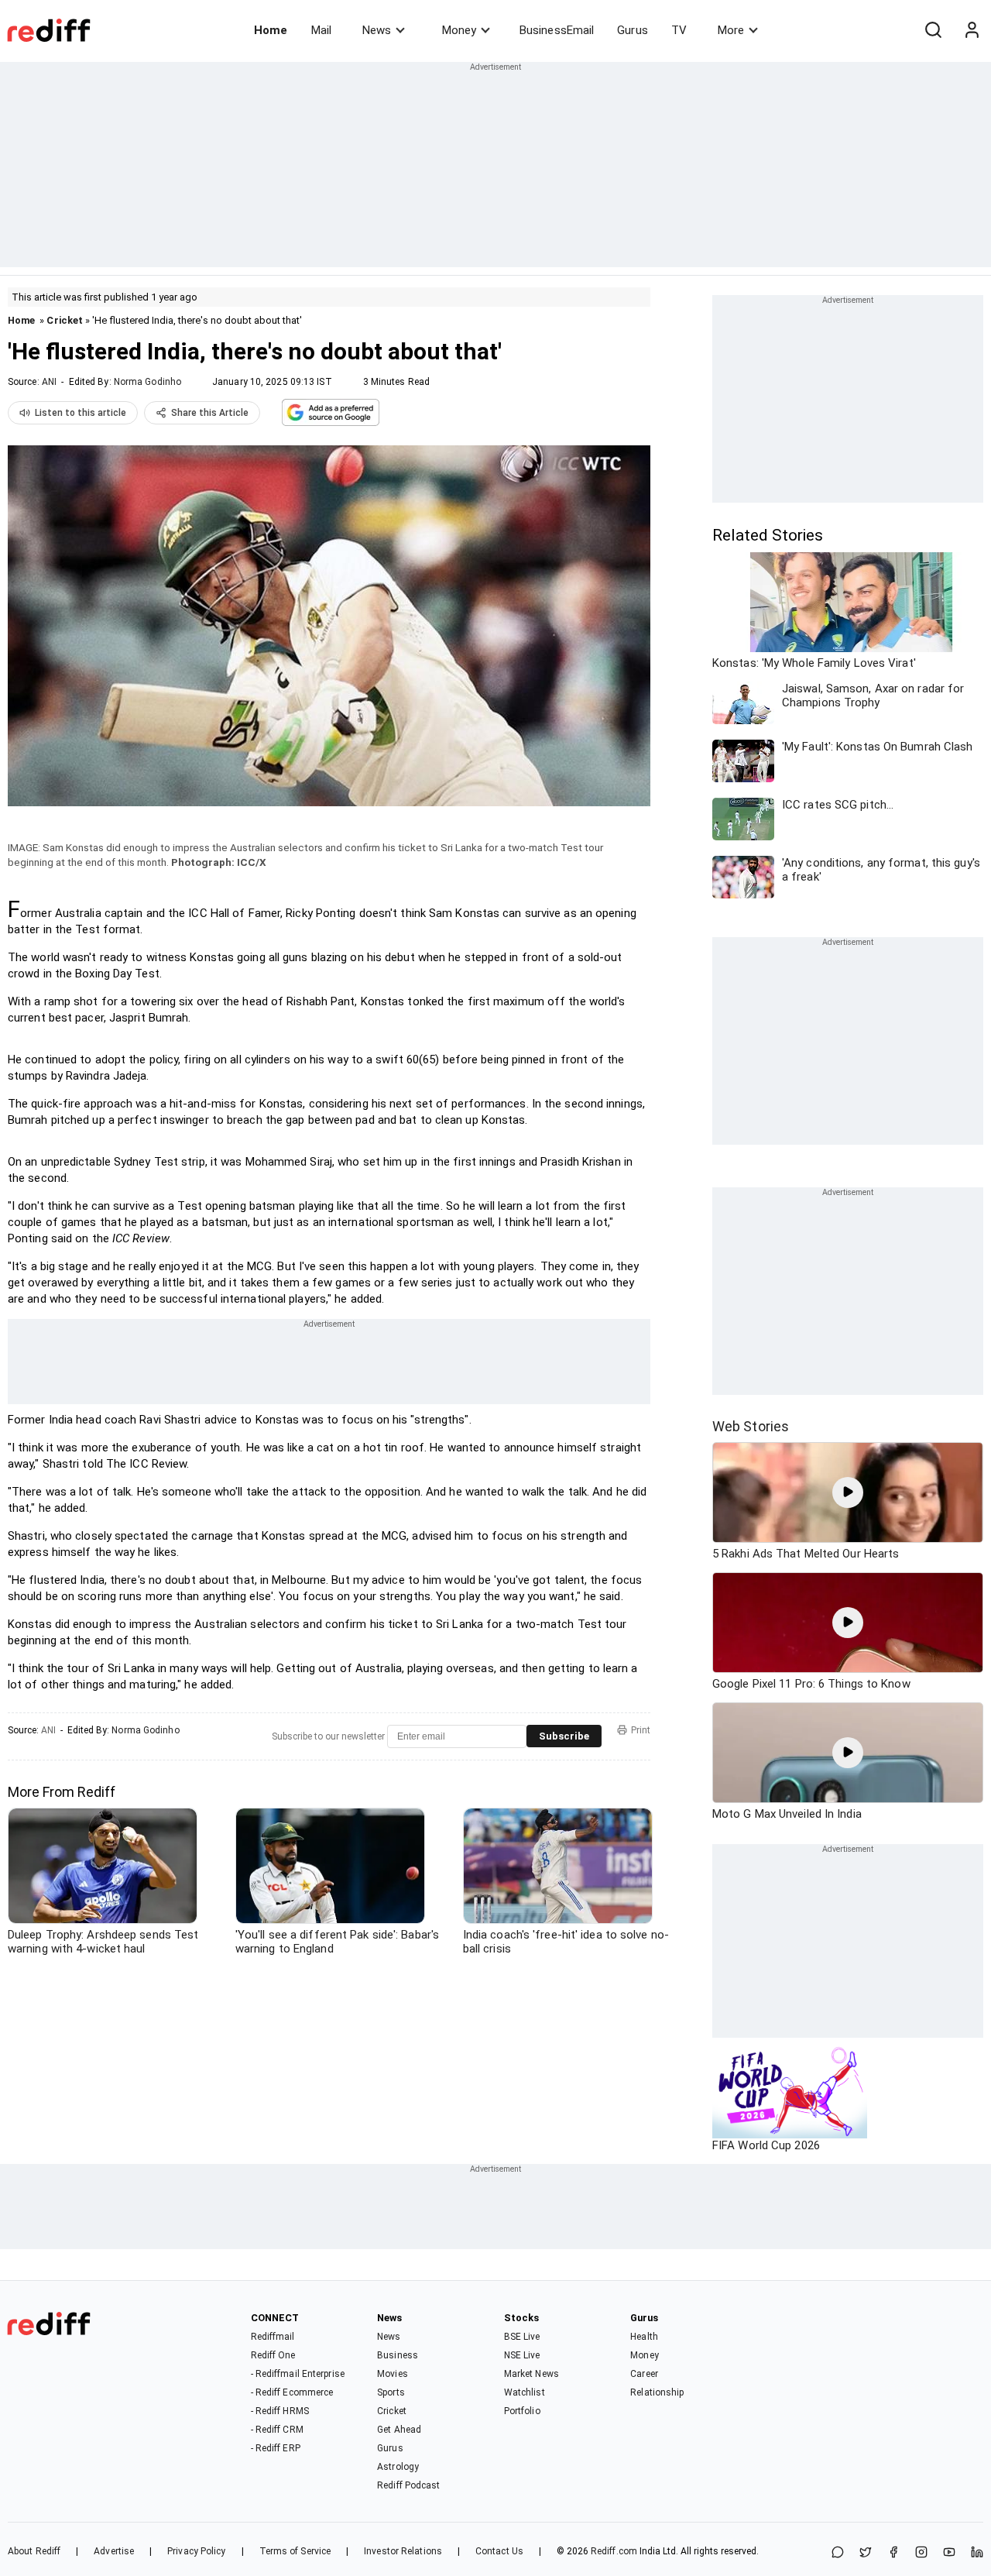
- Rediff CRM (277, 2430)
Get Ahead (399, 2430)
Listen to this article (81, 413)
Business (398, 2355)
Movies (393, 2374)
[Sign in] (972, 30)
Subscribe (564, 1736)
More (731, 30)
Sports (391, 2392)
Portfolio (522, 2411)
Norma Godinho (147, 382)
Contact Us (499, 2551)
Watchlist (525, 2392)
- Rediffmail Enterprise (298, 2374)
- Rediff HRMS (280, 2411)
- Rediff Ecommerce (292, 2392)
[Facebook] (893, 2553)
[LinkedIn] (977, 2553)
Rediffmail (273, 2337)
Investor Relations (403, 2551)
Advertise (114, 2551)
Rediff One (273, 2355)
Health (644, 2337)
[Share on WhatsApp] (838, 2553)
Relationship (657, 2392)
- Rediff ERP (276, 2448)
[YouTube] (949, 2553)
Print (641, 1730)
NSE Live (522, 2355)
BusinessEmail (557, 30)
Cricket (65, 320)
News (377, 30)
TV (679, 30)
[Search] (933, 30)
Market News (532, 2374)
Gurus (633, 30)
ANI (49, 382)
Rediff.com (614, 2551)
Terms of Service (295, 2551)
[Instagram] (921, 2553)
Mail (321, 30)
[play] (848, 1492)
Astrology (398, 2467)
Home (271, 30)
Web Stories (751, 1426)
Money (459, 30)
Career (644, 2374)
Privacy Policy (196, 2551)
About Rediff (34, 2551)
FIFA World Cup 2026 (766, 2145)
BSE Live (522, 2337)
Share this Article (210, 413)
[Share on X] (866, 2553)
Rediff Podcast (408, 2485)
